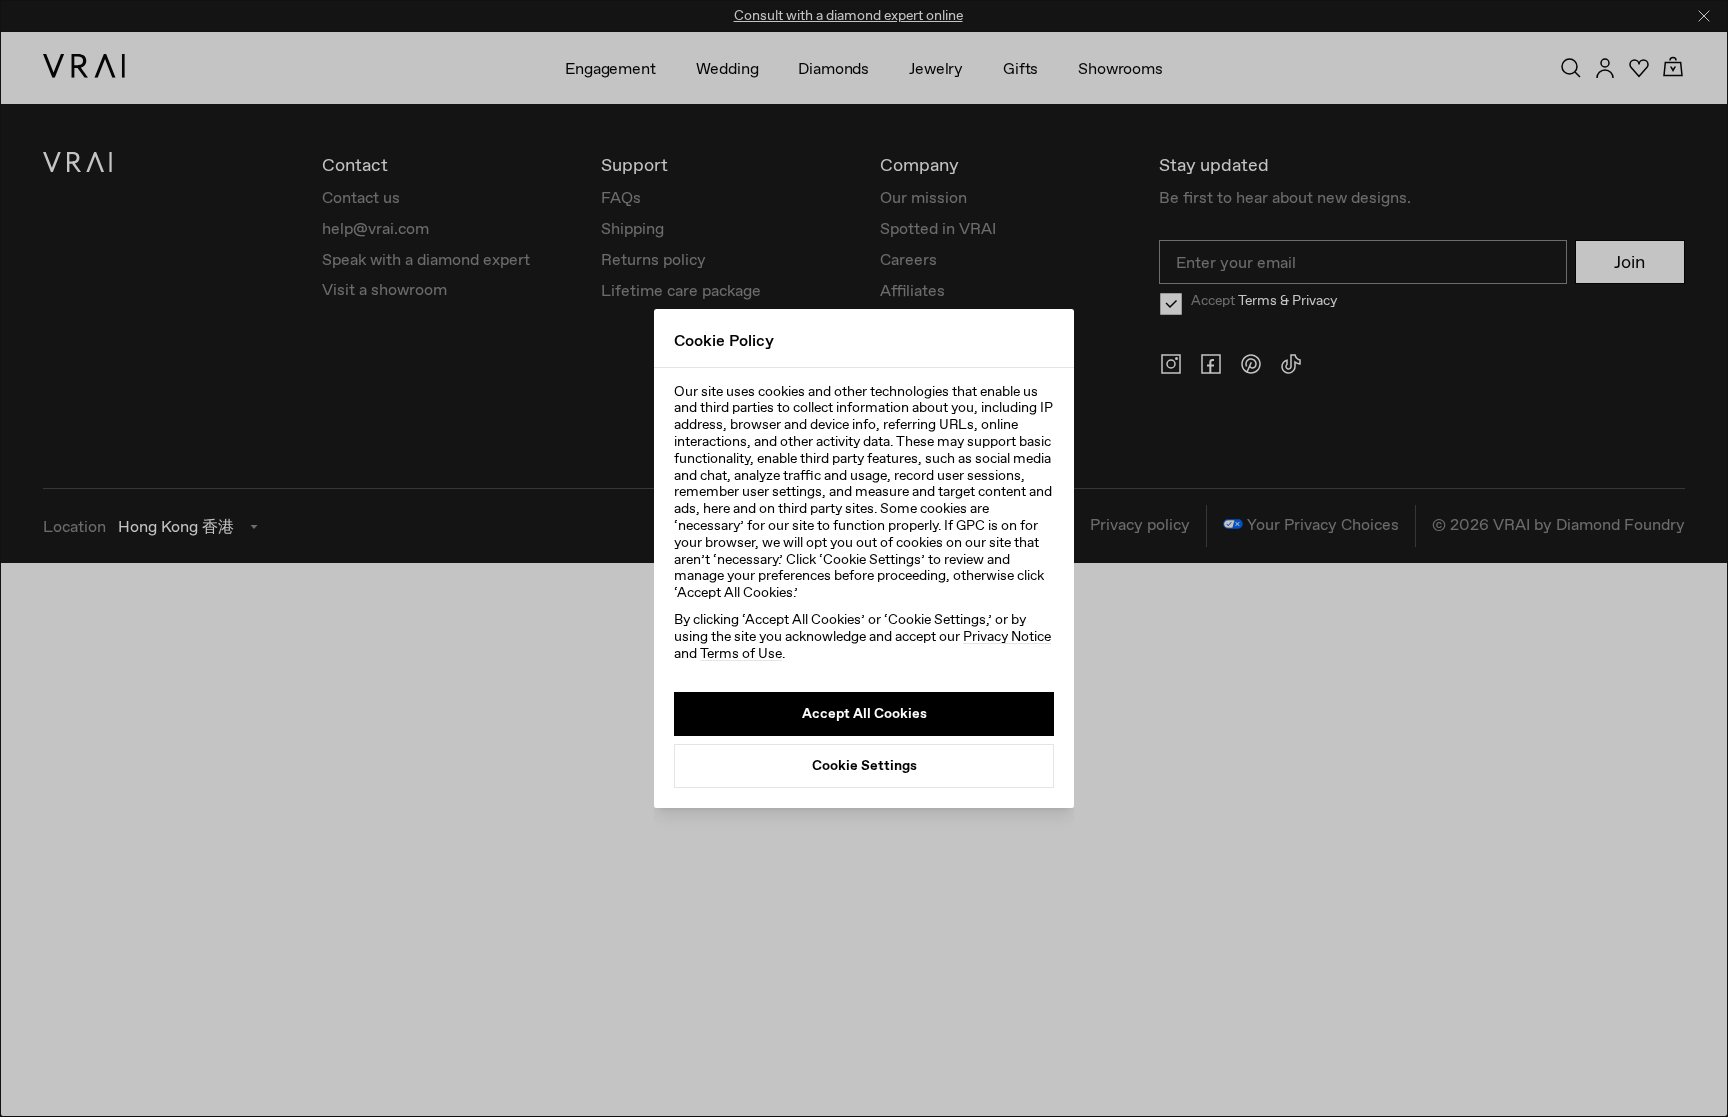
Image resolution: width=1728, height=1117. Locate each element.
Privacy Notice (1007, 636)
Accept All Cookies (864, 713)
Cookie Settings (864, 765)
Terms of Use (741, 653)
